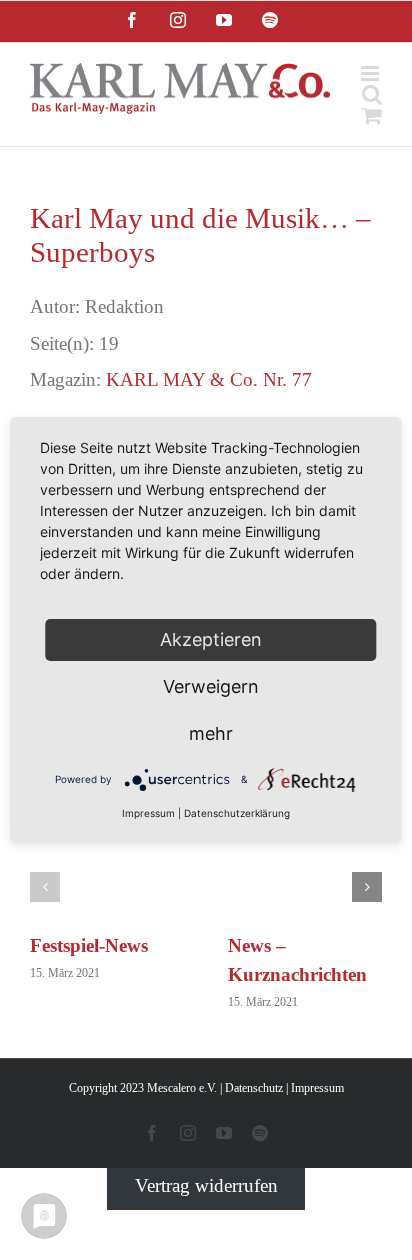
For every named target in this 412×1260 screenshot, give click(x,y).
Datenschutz (254, 1088)
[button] (45, 887)
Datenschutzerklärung (237, 813)
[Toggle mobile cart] (372, 115)
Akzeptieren (211, 639)
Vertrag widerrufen (206, 1185)
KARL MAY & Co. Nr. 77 (209, 379)
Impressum (317, 1088)
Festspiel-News (89, 945)
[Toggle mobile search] (372, 94)
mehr (211, 733)
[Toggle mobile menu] (371, 73)
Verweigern (211, 686)
